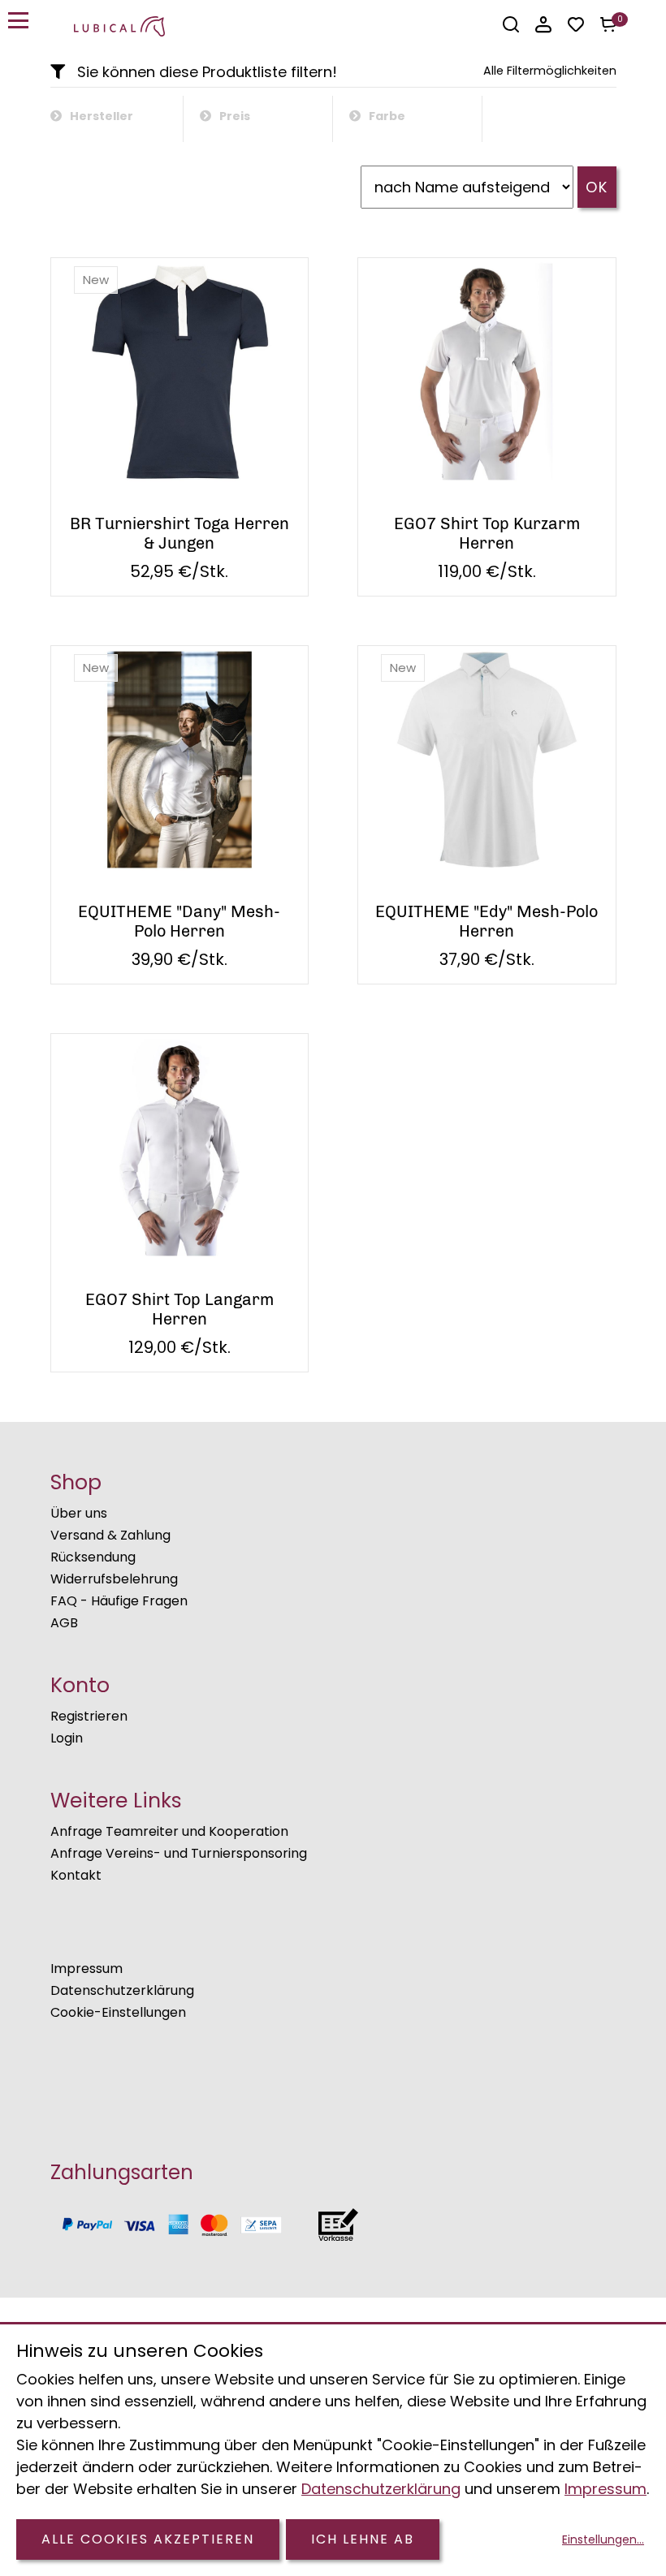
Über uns (79, 1513)
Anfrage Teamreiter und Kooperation (169, 1831)
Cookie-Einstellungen (118, 2012)
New (96, 280)
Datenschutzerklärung (122, 1990)
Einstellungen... (603, 2539)
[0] (608, 24)
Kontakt (76, 1875)
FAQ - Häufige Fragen (119, 1601)
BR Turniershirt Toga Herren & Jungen (179, 533)
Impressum (86, 1969)
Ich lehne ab (363, 2539)
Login (67, 1738)
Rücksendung (93, 1557)
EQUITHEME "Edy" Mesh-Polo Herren (487, 921)
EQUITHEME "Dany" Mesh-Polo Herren (179, 921)
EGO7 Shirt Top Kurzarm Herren (487, 533)
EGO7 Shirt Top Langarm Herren (179, 1309)
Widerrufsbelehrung (114, 1579)
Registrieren (89, 1716)
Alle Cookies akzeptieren (148, 2539)
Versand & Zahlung (110, 1535)
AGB (64, 1623)
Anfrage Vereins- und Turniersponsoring (179, 1853)
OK (597, 187)
